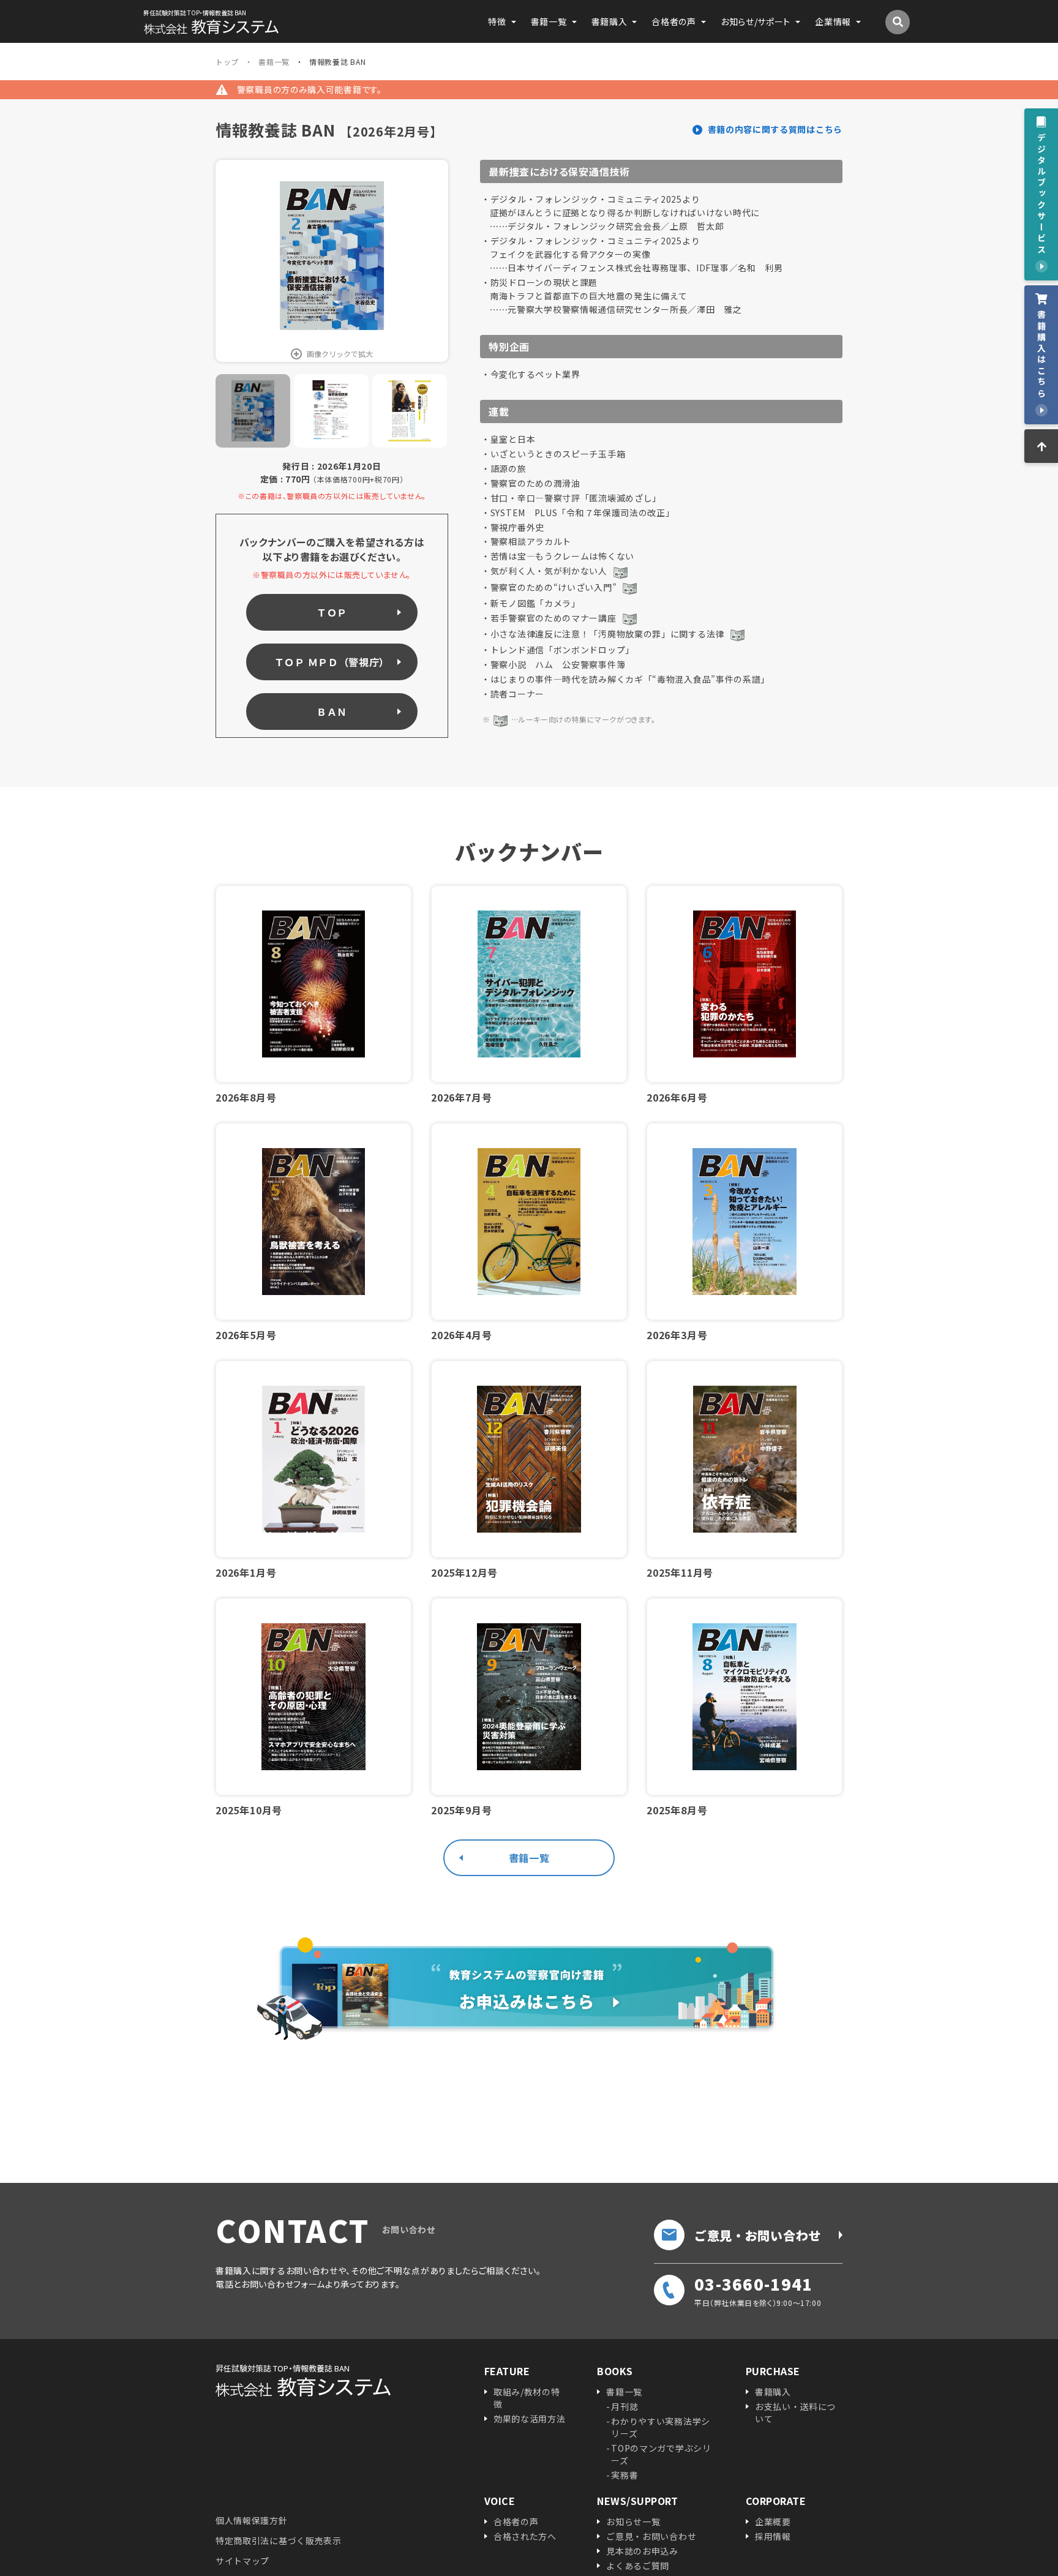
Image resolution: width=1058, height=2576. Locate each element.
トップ (227, 62)
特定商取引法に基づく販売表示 (279, 2540)
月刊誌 (625, 2406)
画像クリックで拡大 (340, 354)
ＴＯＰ (332, 612)
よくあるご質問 (638, 2566)
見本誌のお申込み (642, 2551)
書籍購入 (773, 2392)
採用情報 (773, 2536)
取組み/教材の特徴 (527, 2398)
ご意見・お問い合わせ (758, 2235)
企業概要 (773, 2522)
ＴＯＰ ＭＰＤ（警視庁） (332, 662)
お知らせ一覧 (633, 2522)
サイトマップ (242, 2561)
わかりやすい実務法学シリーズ (661, 2427)
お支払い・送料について (795, 2413)
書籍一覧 (529, 1858)
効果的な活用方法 (530, 2419)
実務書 (625, 2475)
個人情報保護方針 (252, 2520)
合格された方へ (525, 2536)
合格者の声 (516, 2522)
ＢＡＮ (332, 712)
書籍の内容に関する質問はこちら (775, 129)
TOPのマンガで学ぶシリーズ (661, 2454)
